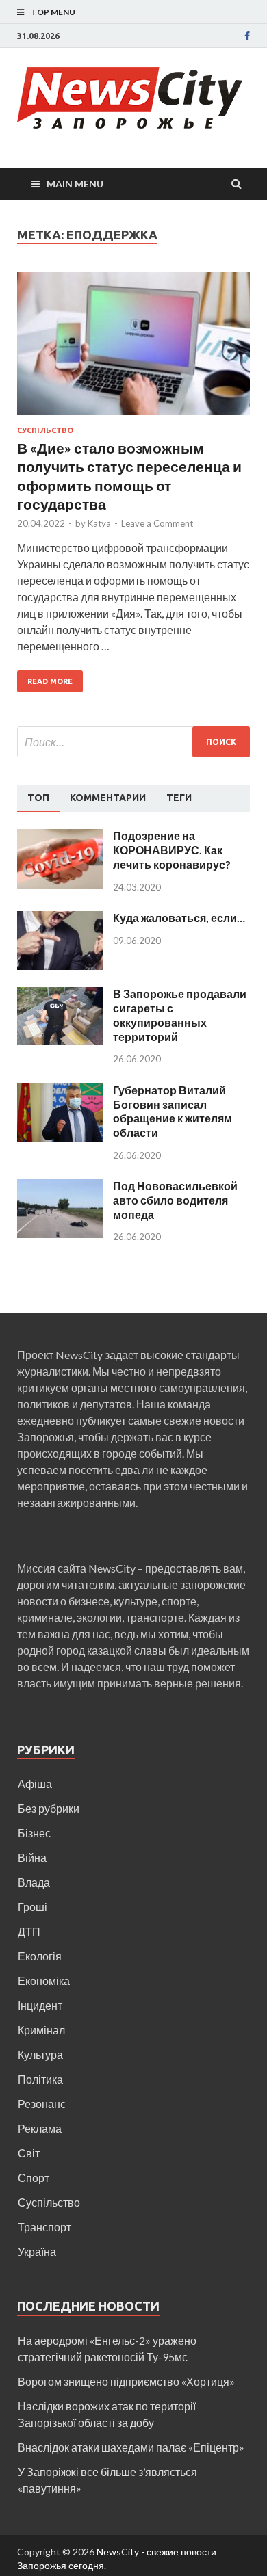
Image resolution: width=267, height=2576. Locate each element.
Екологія (40, 1956)
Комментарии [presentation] (108, 798)
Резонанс (42, 2104)
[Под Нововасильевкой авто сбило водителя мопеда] (60, 1187)
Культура (40, 2054)
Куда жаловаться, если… (179, 918)
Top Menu (53, 12)
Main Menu (75, 184)
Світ (29, 2153)
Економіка (44, 1981)
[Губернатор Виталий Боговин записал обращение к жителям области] (60, 1091)
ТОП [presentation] (38, 798)
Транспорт (44, 2227)
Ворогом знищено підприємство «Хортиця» (126, 2381)
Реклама (40, 2128)
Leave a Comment (157, 523)
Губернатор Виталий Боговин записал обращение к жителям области (173, 1111)
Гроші (33, 1907)
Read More (50, 681)
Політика (40, 2079)
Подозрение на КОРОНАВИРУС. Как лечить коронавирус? (172, 850)
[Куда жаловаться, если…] (60, 919)
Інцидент (40, 2005)
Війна (32, 1857)
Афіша (35, 1784)
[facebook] (247, 36)
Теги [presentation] (179, 798)
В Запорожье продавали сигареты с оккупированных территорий (180, 1015)
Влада (34, 1882)
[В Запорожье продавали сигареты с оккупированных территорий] (60, 995)
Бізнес (34, 1833)
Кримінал (41, 2030)
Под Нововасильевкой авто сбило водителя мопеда (175, 1200)
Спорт (34, 2178)
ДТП (29, 1931)
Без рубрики (49, 1808)
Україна (37, 2251)
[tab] (38, 798)
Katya (99, 523)
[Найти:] (133, 742)
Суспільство (45, 430)
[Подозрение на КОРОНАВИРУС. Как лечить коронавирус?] (60, 837)
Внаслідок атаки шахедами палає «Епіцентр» (131, 2447)
